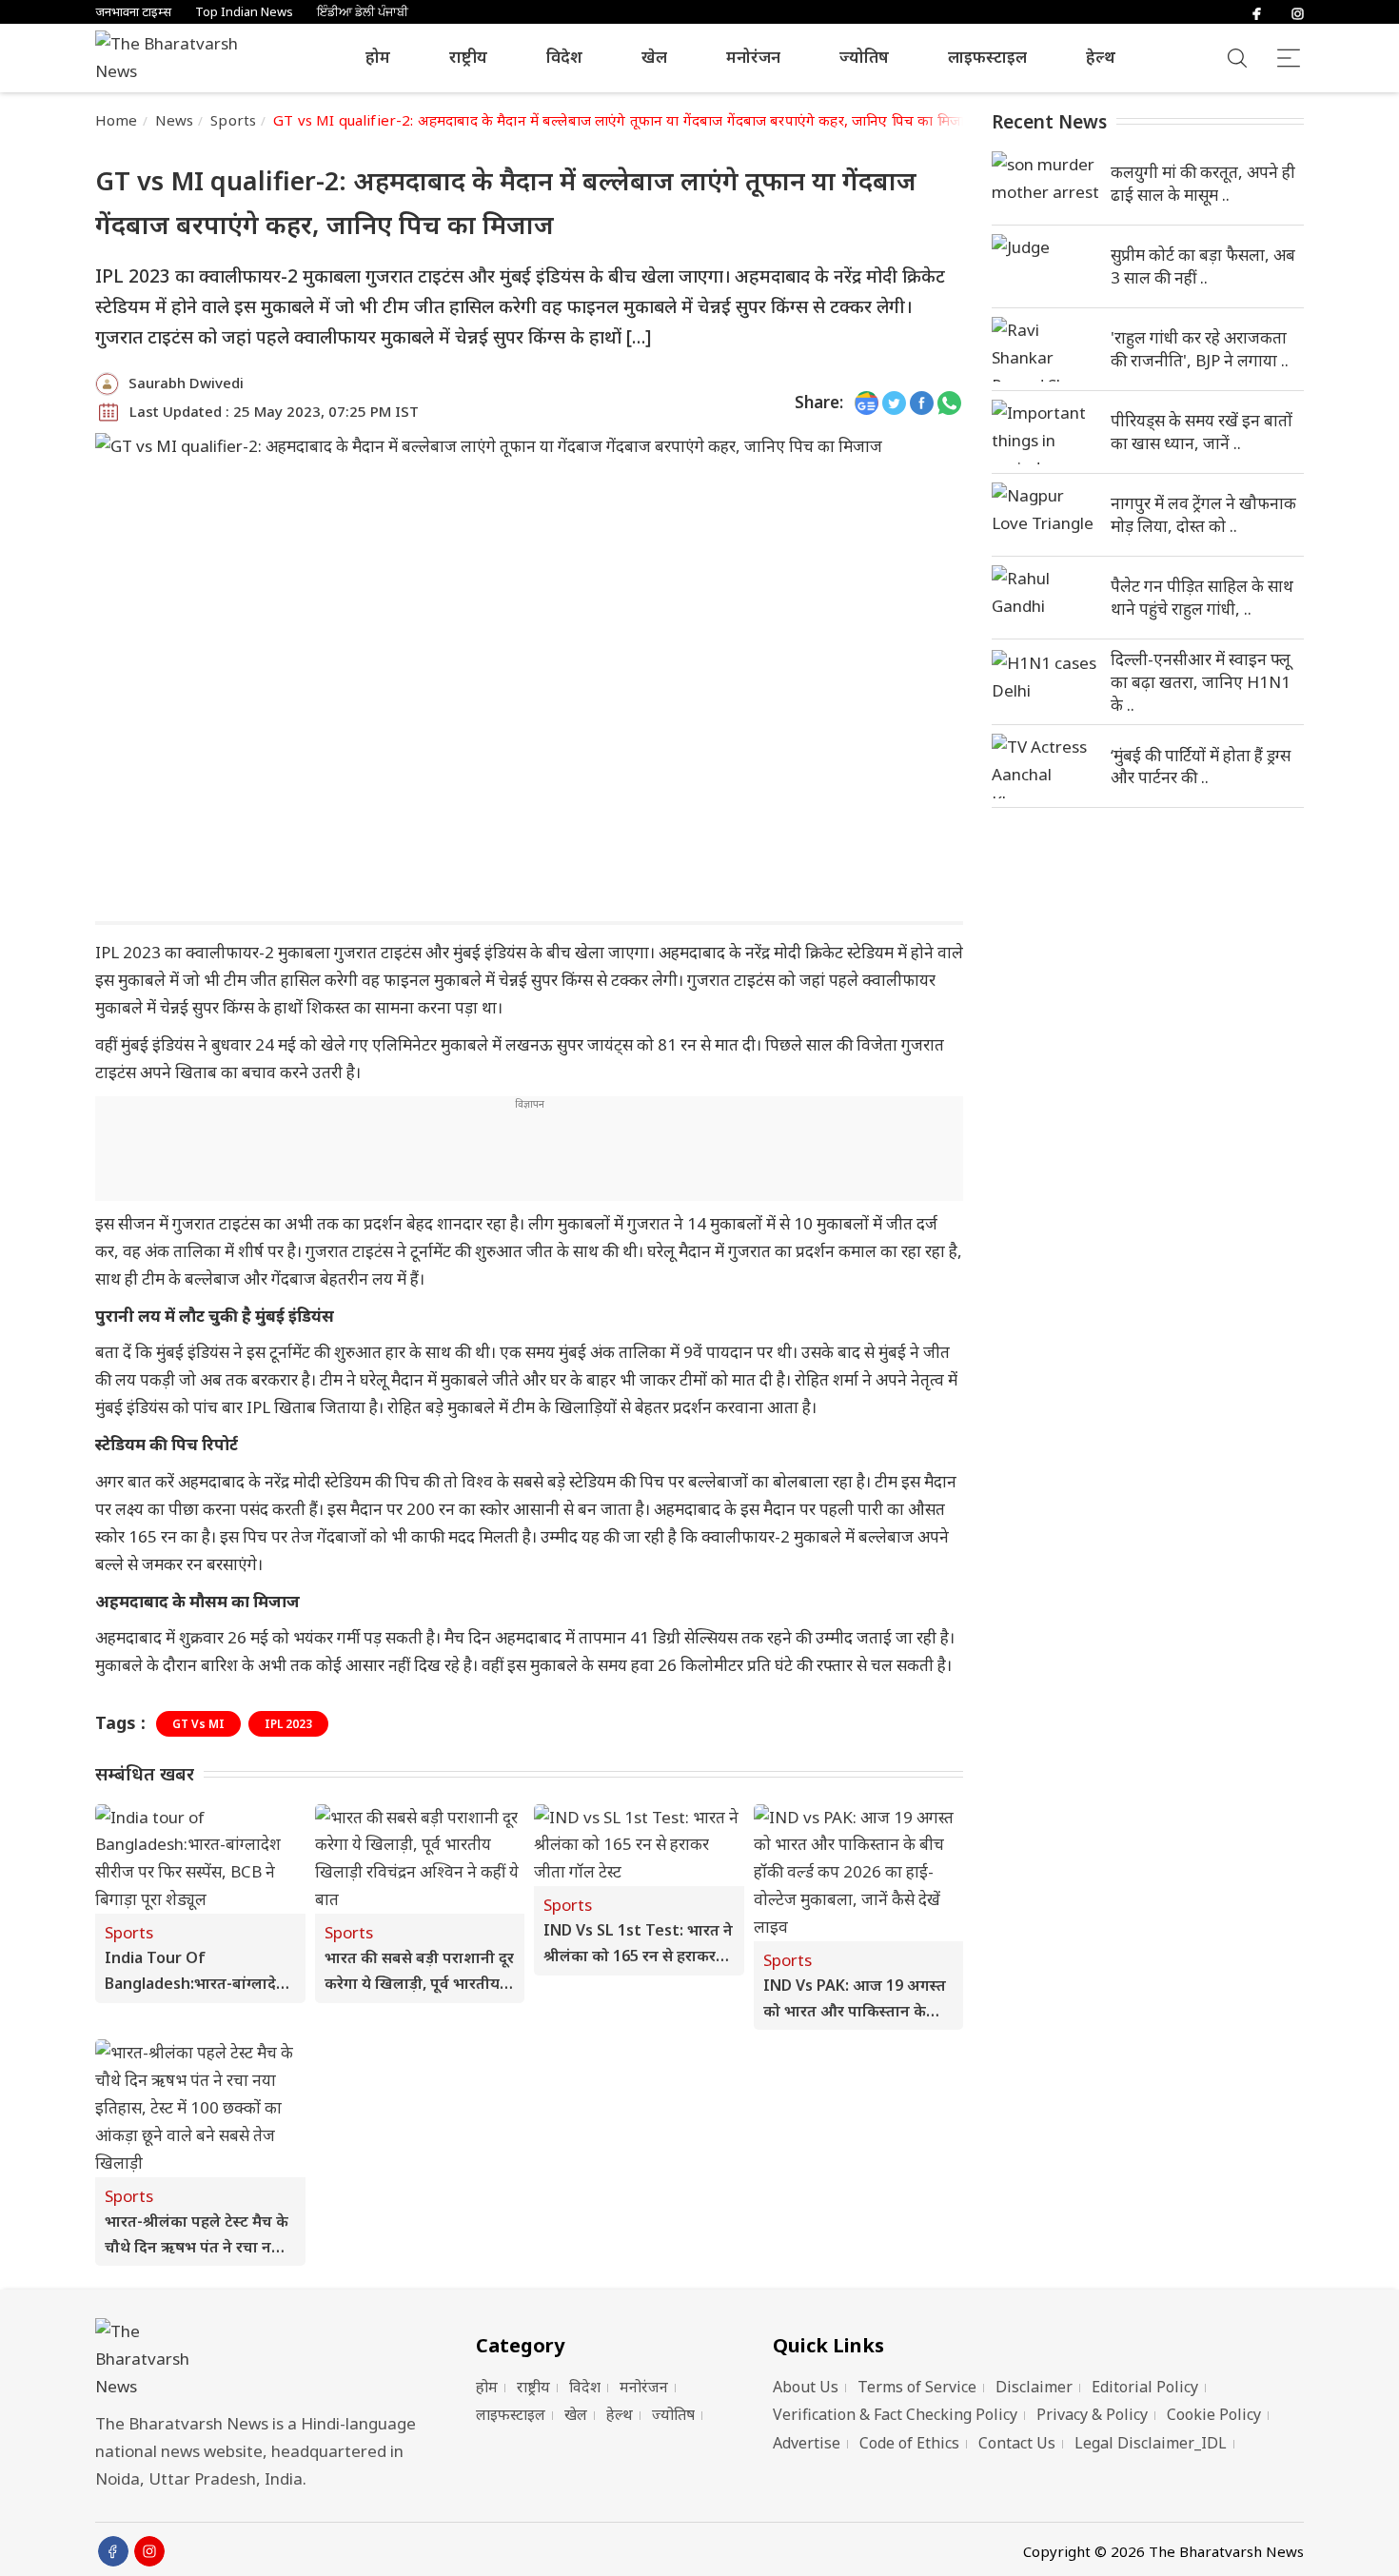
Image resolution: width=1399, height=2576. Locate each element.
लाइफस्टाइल (987, 57)
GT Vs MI (198, 1724)
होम (378, 57)
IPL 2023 (288, 1724)
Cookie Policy (1214, 2414)
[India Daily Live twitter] (894, 403)
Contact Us (1017, 2443)
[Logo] (262, 2360)
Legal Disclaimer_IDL (1151, 2443)
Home (117, 120)
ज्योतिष (864, 57)
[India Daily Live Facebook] (922, 403)
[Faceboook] (113, 2551)
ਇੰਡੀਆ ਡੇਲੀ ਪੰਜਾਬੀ (363, 12)
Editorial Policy (1145, 2387)
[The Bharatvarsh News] (176, 58)
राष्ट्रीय (468, 57)
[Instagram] (1298, 12)
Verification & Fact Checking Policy (895, 2414)
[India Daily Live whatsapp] (949, 403)
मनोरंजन (753, 57)
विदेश (564, 57)
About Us (806, 2387)
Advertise (807, 2443)
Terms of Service (917, 2387)
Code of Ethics (909, 2443)
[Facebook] (1257, 12)
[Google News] (867, 403)
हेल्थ (1101, 57)
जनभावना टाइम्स (133, 12)
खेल (654, 57)
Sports (233, 120)
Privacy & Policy (1092, 2414)
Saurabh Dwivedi (186, 383)
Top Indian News (244, 12)
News (175, 120)
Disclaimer (1034, 2387)
